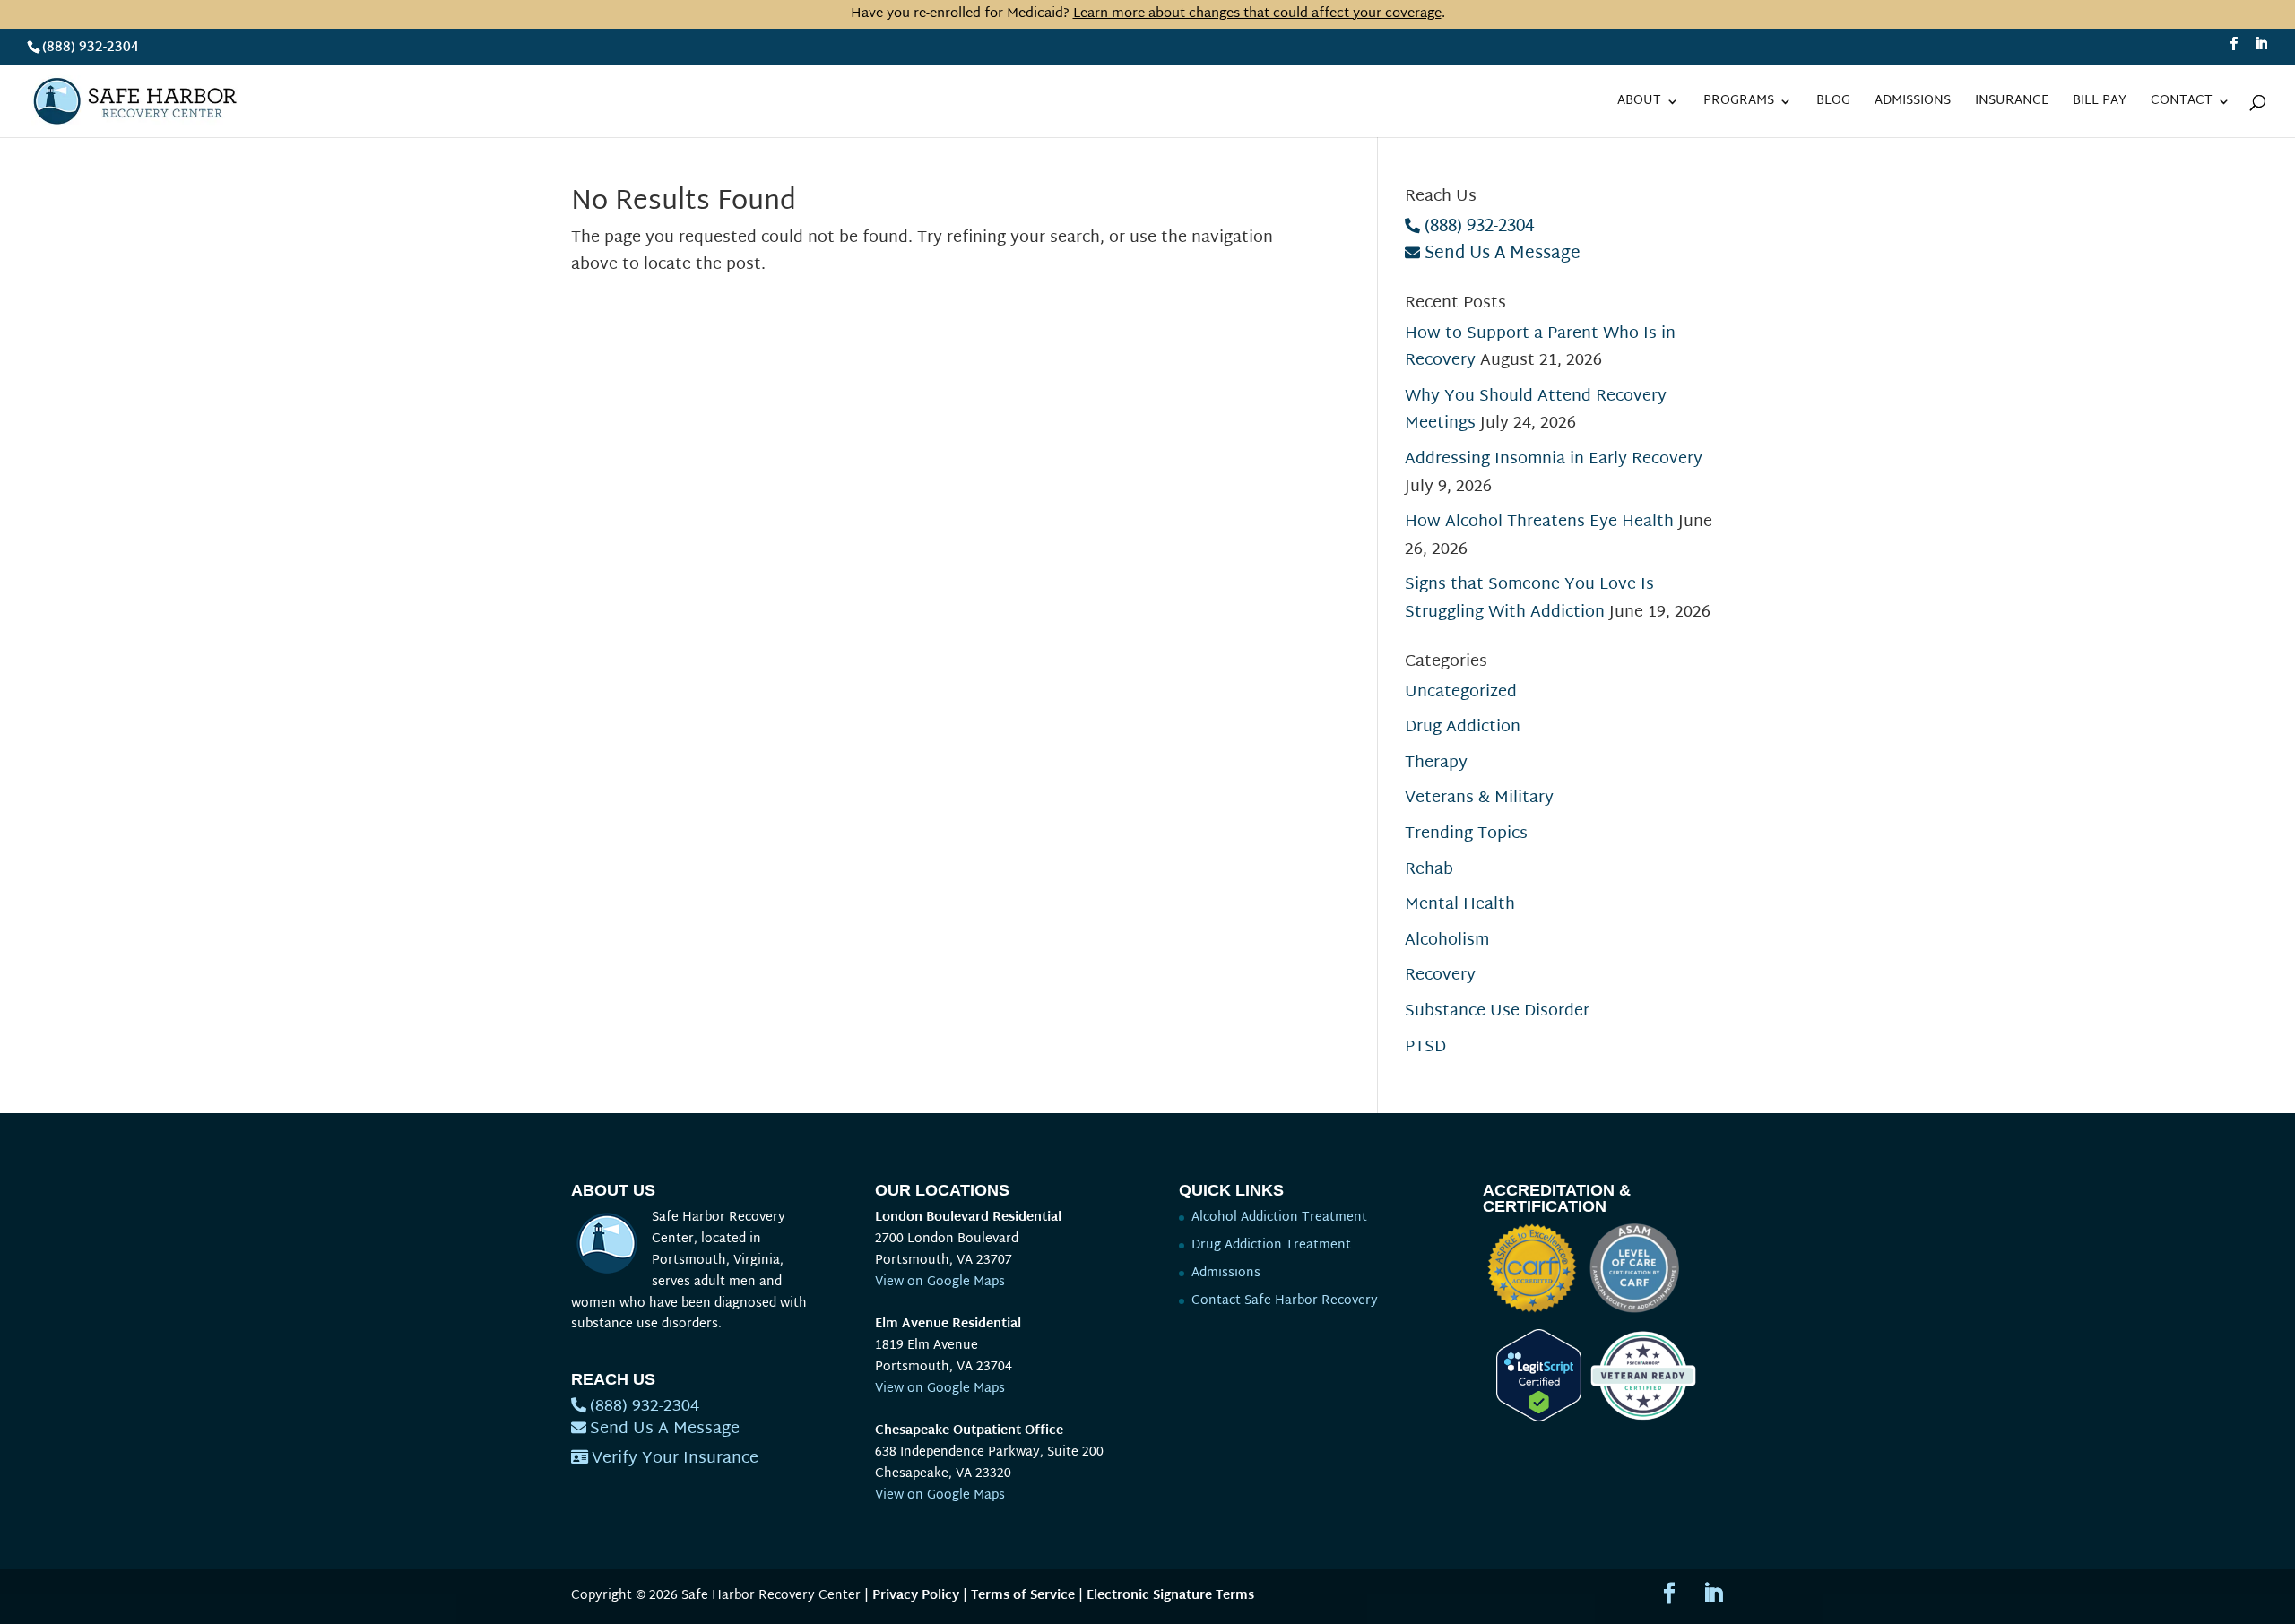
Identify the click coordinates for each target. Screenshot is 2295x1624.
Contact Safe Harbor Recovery (1285, 1301)
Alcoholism (1447, 941)
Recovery (1440, 976)
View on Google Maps (940, 1282)
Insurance (2012, 104)
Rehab (1429, 870)
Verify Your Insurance (675, 1459)
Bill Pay (2100, 104)
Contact (2182, 104)
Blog (1833, 104)
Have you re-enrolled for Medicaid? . (1148, 14)
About (1639, 104)
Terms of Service (1023, 1596)
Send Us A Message (1503, 254)
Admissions (1913, 104)
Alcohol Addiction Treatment (1279, 1218)
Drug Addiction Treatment (1271, 1245)
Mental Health (1460, 905)
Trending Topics (1466, 834)
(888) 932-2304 (91, 48)
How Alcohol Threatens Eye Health (1539, 522)
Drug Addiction (1463, 727)
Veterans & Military (1479, 798)
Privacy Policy (916, 1596)
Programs (1739, 104)
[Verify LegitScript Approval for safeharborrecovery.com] (1532, 1418)
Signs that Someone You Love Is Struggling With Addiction (1529, 599)
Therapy (1436, 763)
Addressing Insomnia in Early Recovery (1554, 459)
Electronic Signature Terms (1170, 1596)
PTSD (1425, 1047)
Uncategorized (1461, 692)
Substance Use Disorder (1497, 1011)
